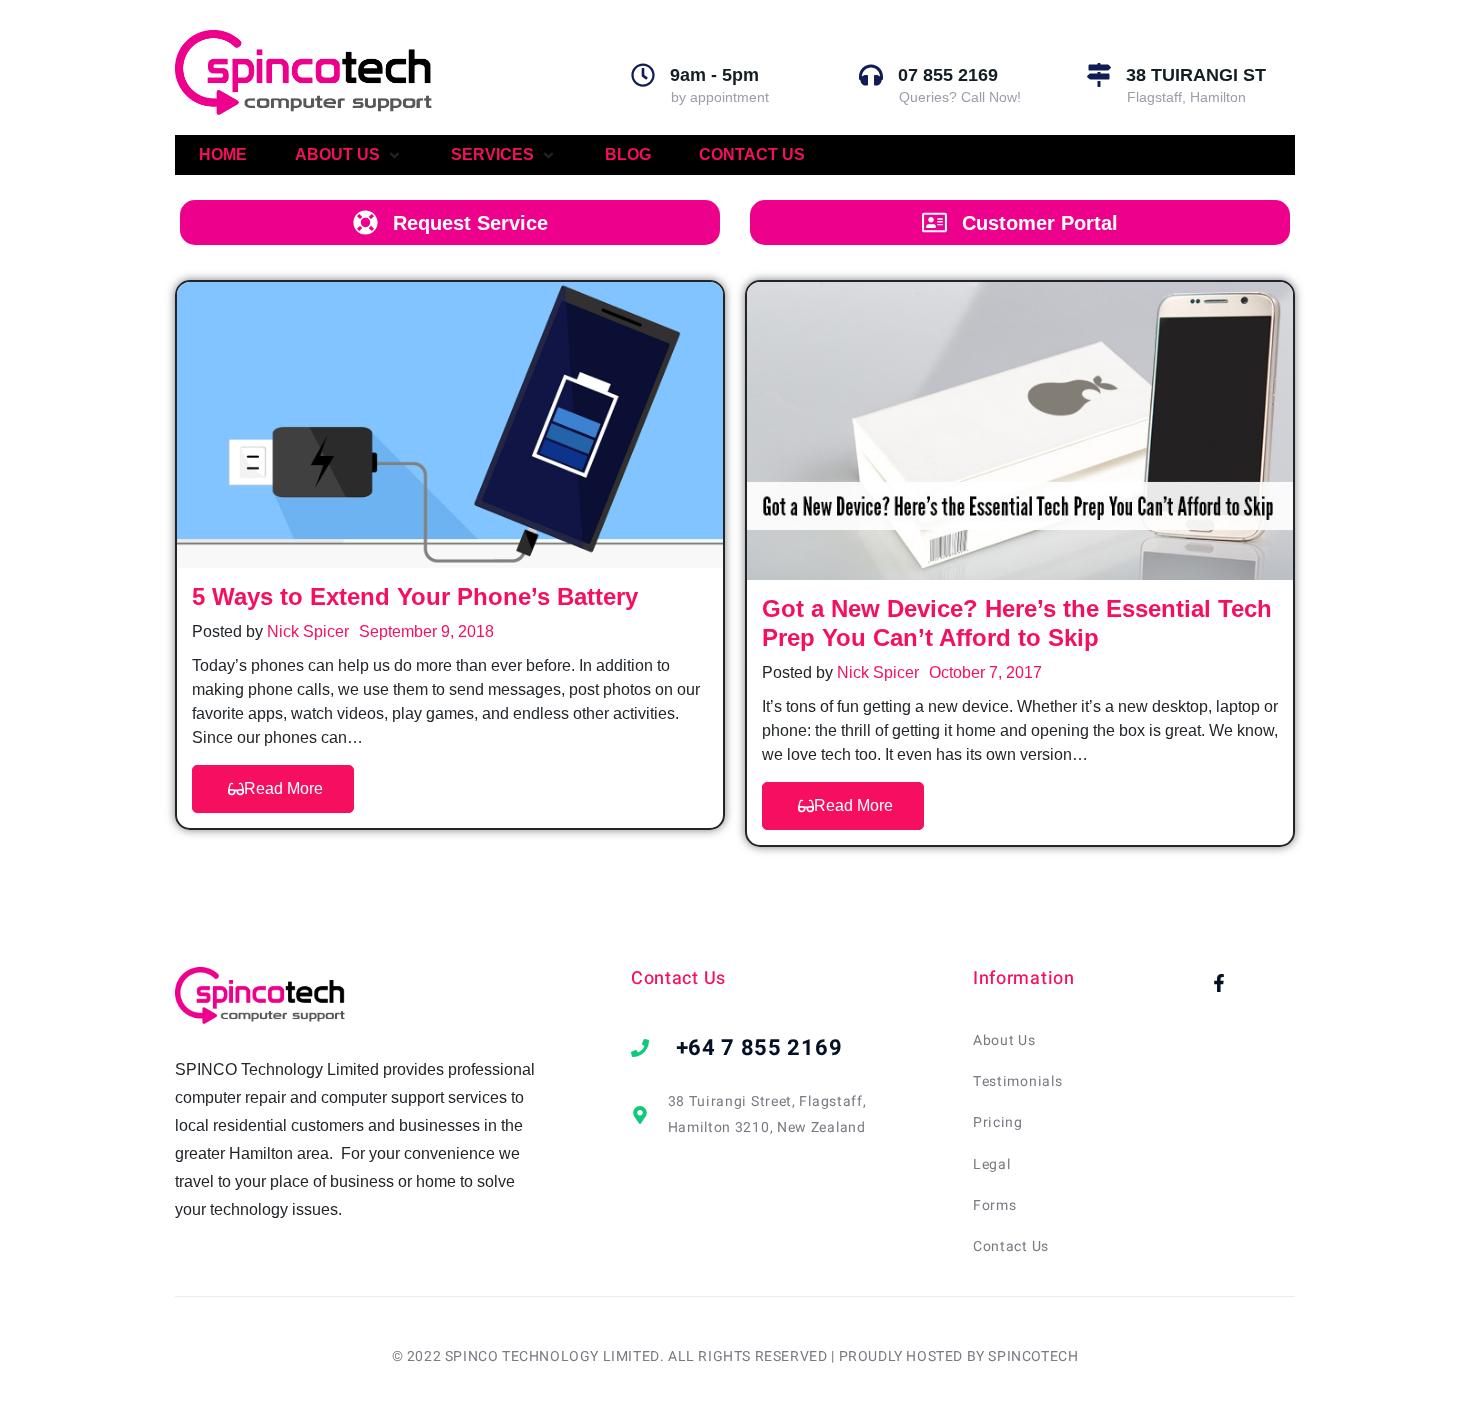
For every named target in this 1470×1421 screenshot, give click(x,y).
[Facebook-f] (1219, 983)
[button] (349, 155)
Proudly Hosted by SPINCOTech (959, 1356)
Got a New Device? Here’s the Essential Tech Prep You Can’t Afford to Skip (1017, 623)
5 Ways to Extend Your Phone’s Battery (415, 596)
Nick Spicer (308, 631)
